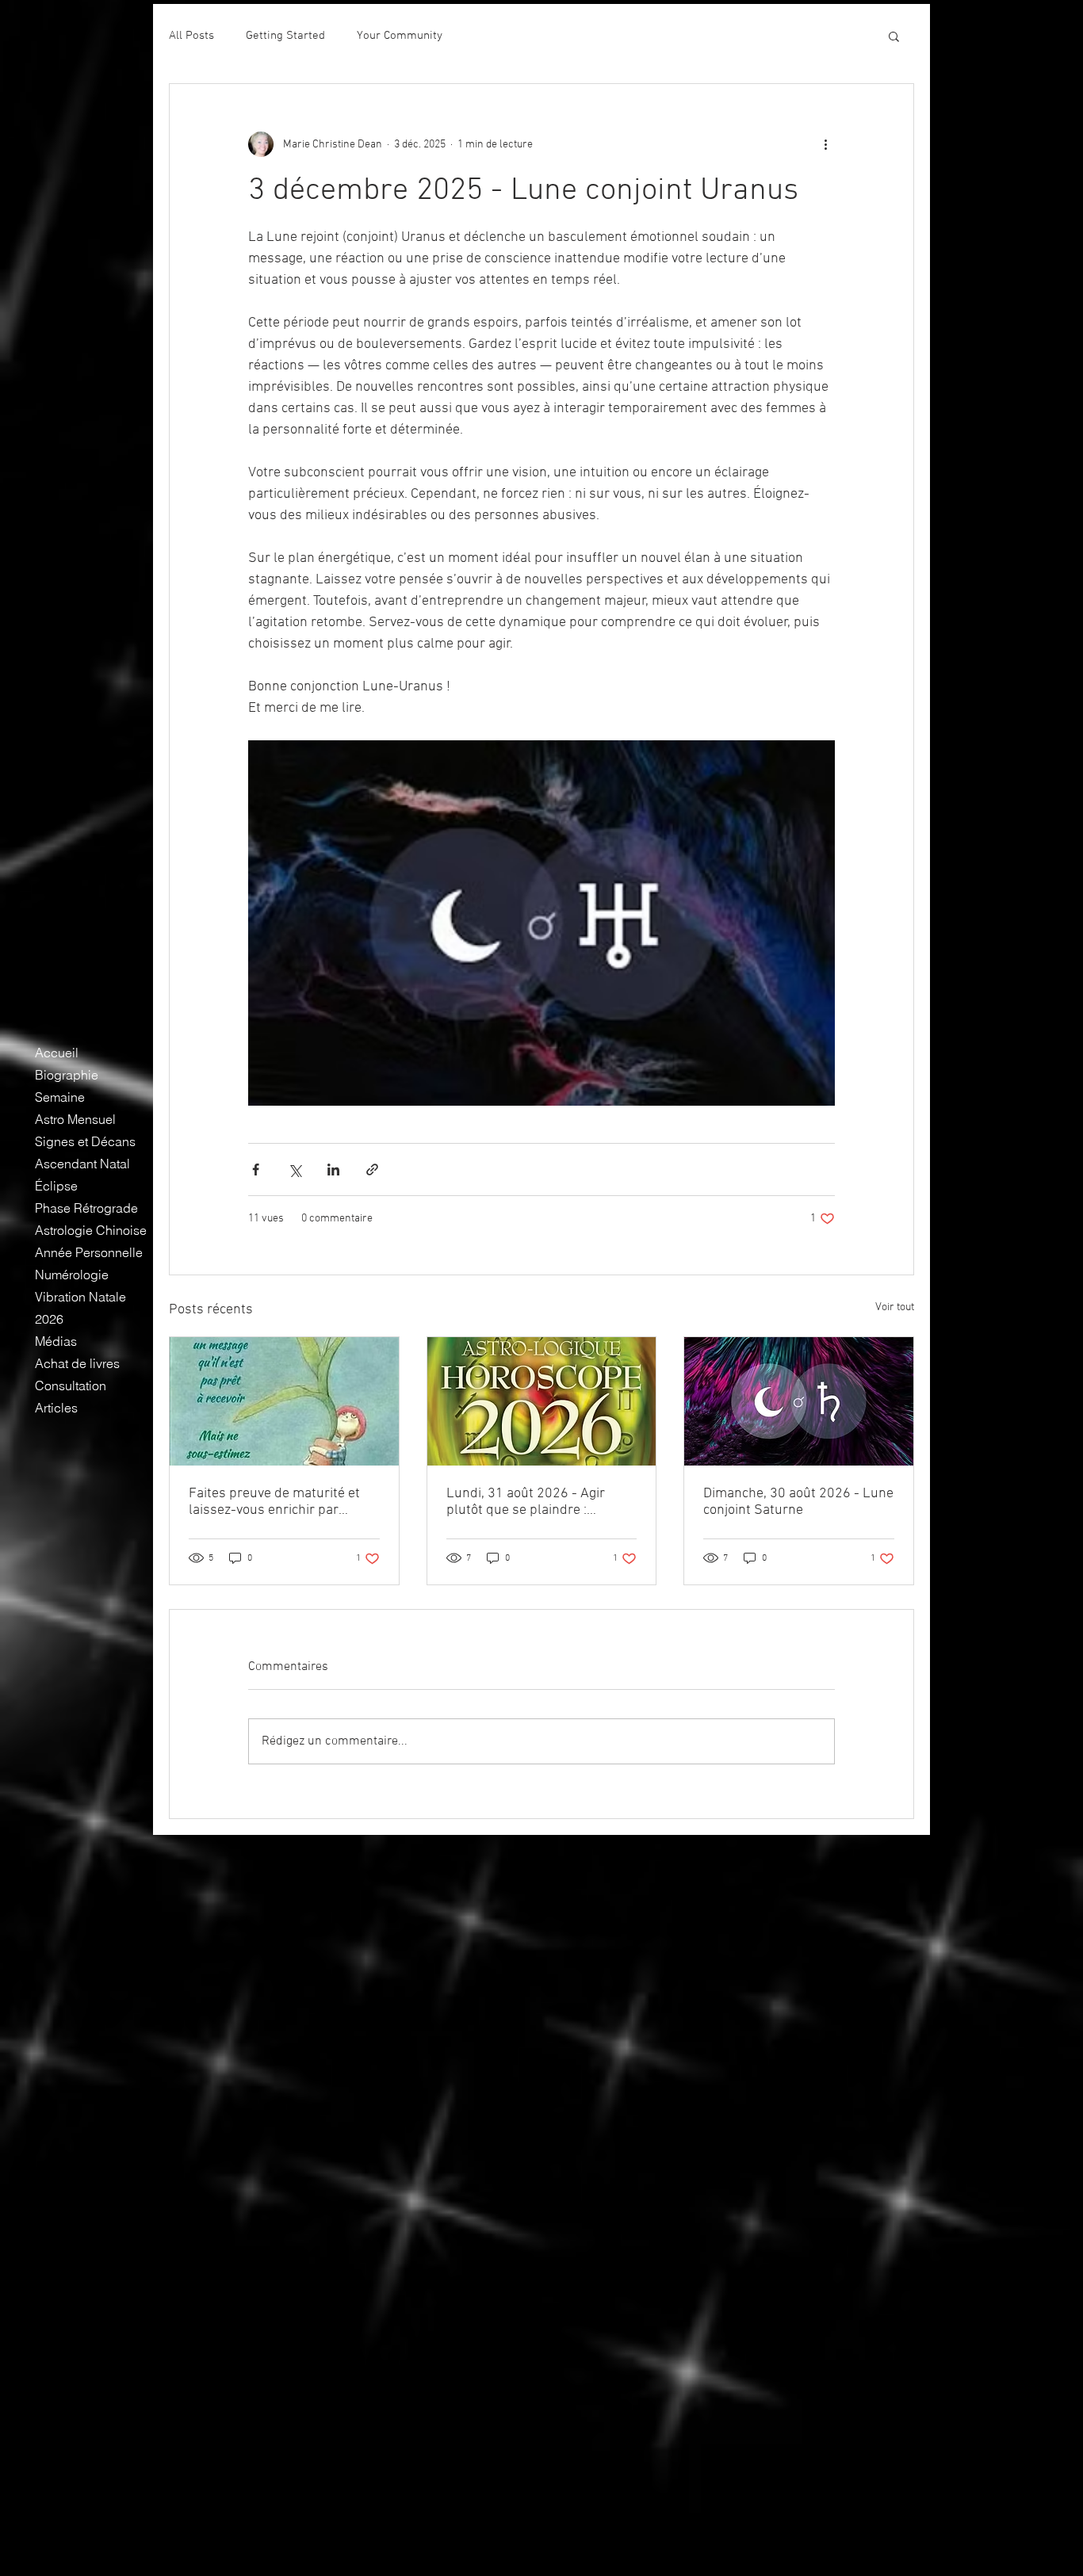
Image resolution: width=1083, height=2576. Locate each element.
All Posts (191, 36)
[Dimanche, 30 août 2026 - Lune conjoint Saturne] (799, 1401)
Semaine (60, 1097)
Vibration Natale (80, 1297)
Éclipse (56, 1186)
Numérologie (72, 1275)
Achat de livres (77, 1363)
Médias (56, 1341)
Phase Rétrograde (86, 1208)
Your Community (400, 36)
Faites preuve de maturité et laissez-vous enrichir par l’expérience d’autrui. (274, 1502)
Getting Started (285, 36)
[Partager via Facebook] (256, 1170)
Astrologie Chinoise (91, 1230)
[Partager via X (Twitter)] (295, 1170)
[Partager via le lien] (372, 1170)
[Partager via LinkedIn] (333, 1170)
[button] (894, 36)
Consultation (71, 1385)
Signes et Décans (85, 1141)
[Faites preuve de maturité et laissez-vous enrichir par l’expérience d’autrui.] (284, 1401)
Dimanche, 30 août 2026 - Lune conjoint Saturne (798, 1502)
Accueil (57, 1053)
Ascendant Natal (82, 1164)
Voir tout (895, 1307)
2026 (49, 1319)
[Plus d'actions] (825, 144)
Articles (56, 1408)
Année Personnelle (89, 1252)
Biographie (67, 1075)
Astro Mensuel (75, 1119)
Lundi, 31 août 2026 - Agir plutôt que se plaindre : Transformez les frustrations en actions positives (534, 1502)
